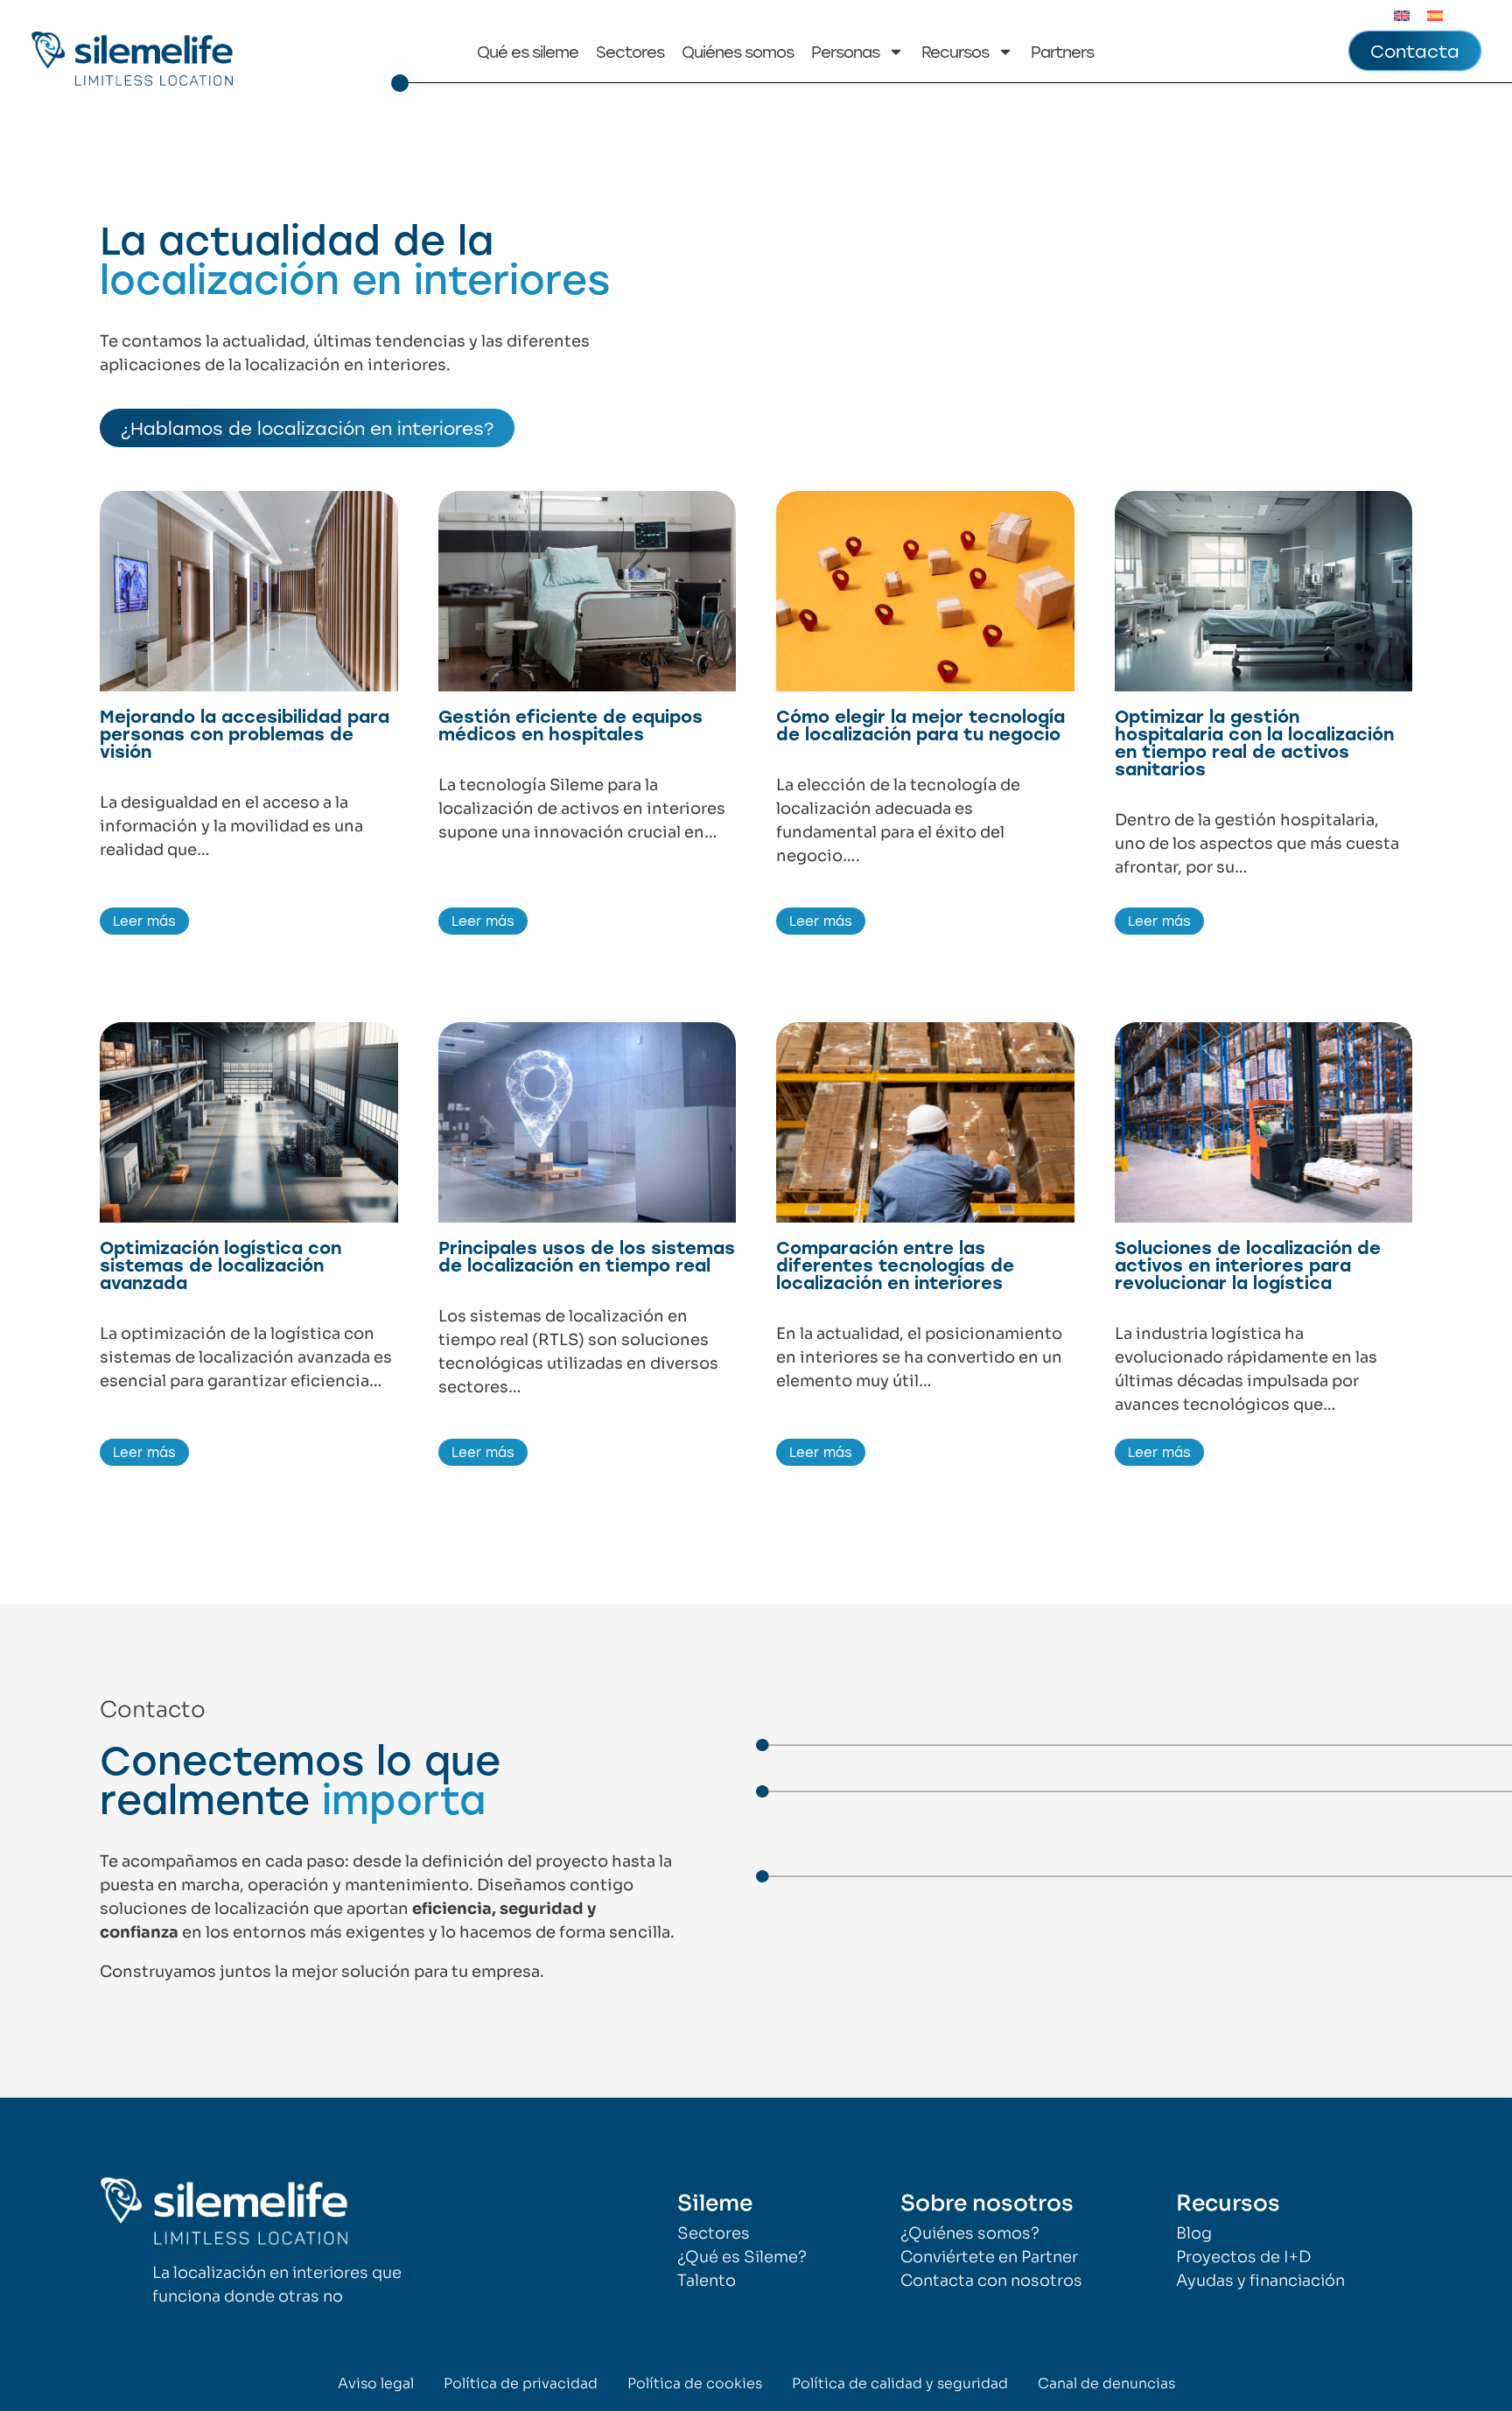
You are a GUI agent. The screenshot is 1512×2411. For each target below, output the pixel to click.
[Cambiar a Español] (1435, 15)
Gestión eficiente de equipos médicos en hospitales (570, 725)
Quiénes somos (738, 52)
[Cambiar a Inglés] (1402, 15)
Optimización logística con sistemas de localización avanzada (220, 1265)
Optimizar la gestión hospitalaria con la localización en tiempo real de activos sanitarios (1254, 742)
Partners (1062, 52)
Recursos (955, 52)
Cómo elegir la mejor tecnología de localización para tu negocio (920, 725)
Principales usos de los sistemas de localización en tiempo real (587, 1256)
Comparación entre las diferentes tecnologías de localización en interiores (895, 1265)
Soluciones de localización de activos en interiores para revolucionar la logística (1248, 1265)
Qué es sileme (528, 52)
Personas (845, 52)
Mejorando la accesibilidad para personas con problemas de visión (245, 733)
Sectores (630, 52)
